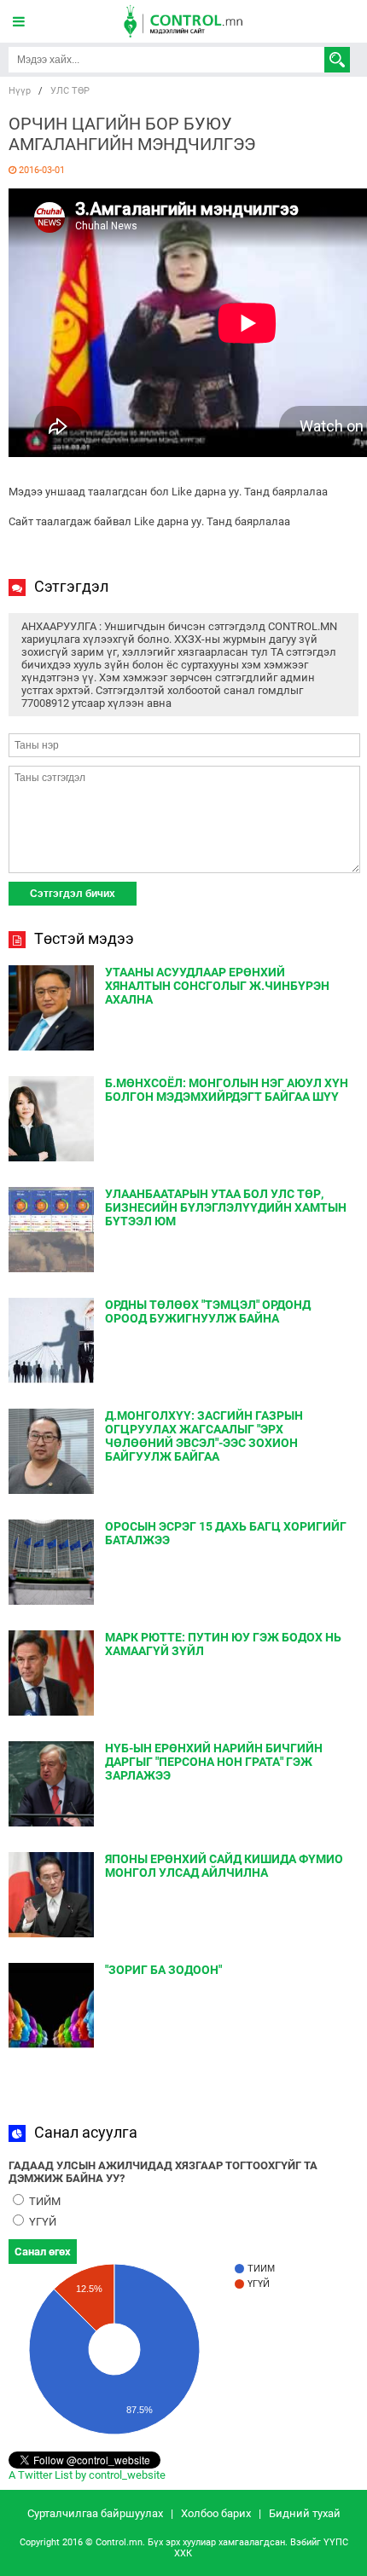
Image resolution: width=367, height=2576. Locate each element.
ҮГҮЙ (41, 2222)
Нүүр (20, 91)
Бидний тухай (305, 2513)
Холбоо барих (216, 2513)
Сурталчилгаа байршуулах (95, 2513)
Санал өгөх (43, 2252)
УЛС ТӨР (70, 91)
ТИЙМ (44, 2201)
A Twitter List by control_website (87, 2475)
